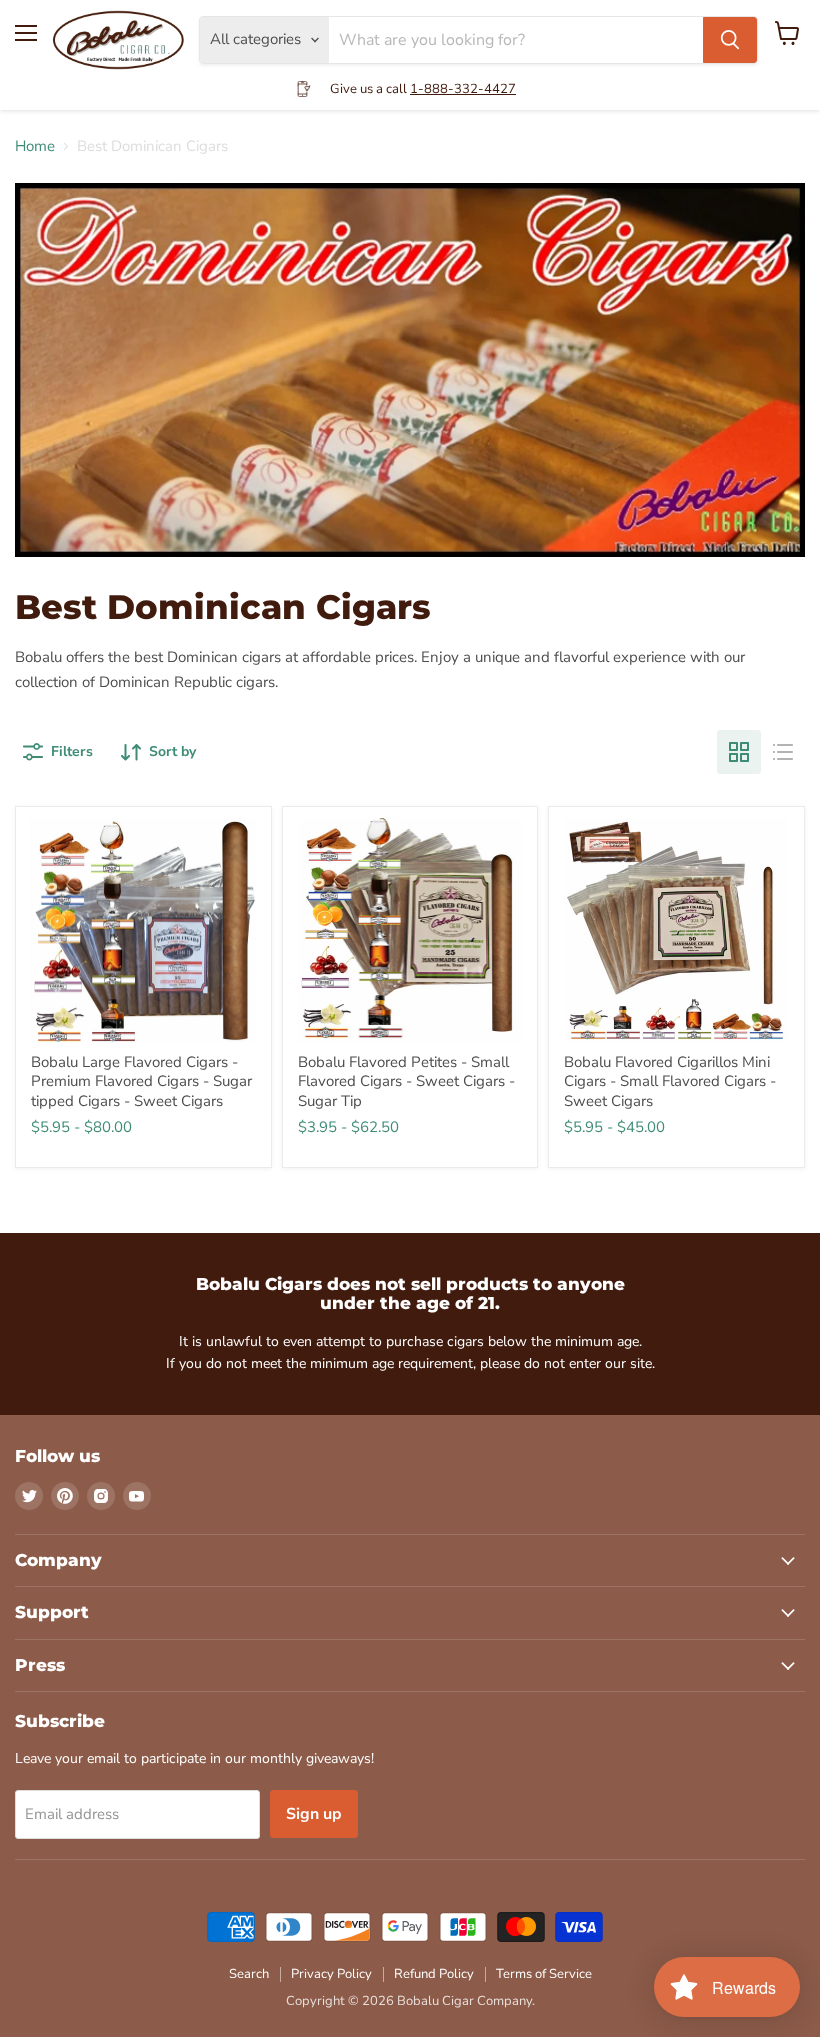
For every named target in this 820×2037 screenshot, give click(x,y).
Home (35, 146)
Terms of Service (544, 1974)
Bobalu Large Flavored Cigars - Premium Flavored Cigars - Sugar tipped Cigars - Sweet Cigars (141, 1081)
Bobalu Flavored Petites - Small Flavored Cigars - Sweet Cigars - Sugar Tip (406, 1081)
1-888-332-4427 (463, 89)
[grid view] (739, 752)
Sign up (314, 1814)
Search (249, 1974)
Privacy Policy (331, 1974)
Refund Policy (434, 1974)
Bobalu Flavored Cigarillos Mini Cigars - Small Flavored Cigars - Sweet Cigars (670, 1081)
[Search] (730, 40)
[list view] (783, 752)
